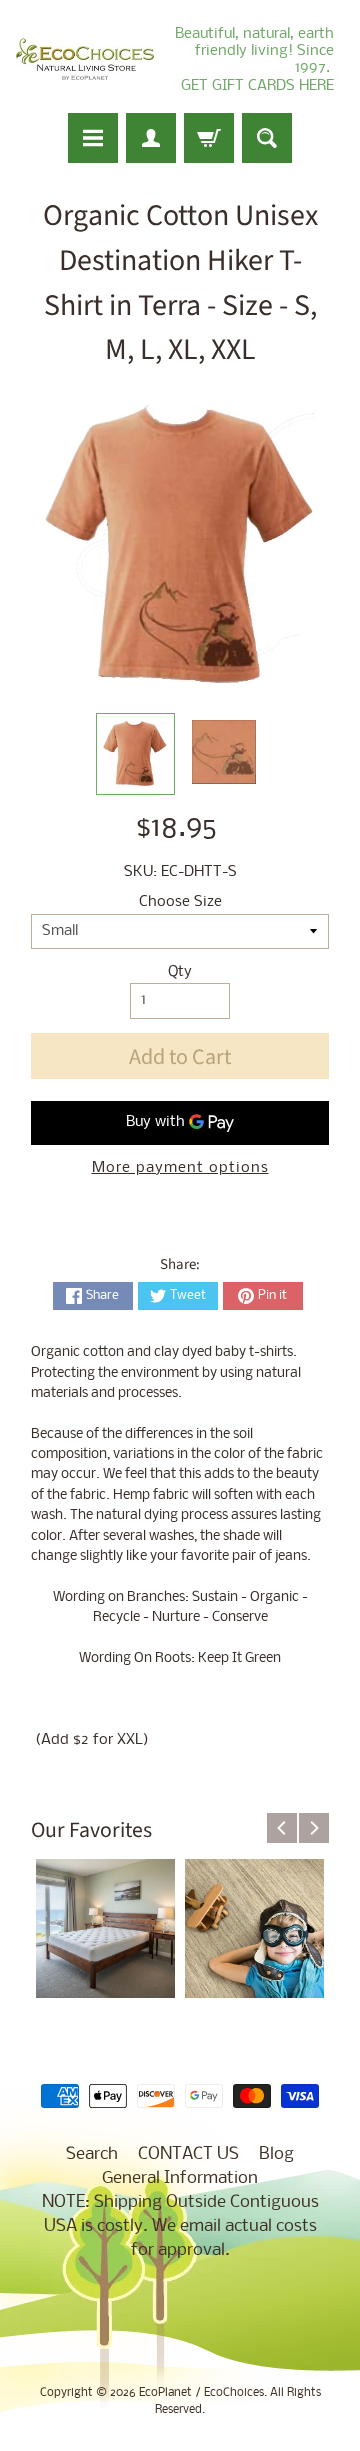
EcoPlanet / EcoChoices (201, 2393)
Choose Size (180, 902)
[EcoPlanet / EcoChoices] (85, 59)
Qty (180, 972)
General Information (180, 2178)
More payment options (180, 1168)
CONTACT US (188, 2154)
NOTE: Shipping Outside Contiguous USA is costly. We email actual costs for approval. (180, 2226)
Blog (276, 2154)
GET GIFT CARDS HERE (257, 86)
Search (92, 2154)
